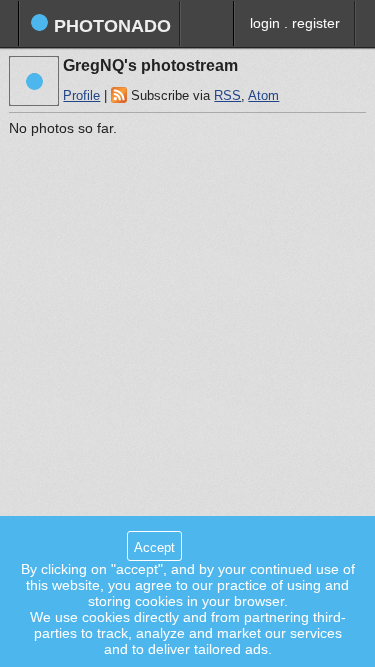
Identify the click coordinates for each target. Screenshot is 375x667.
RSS (227, 96)
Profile (81, 96)
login (265, 23)
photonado (110, 26)
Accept (154, 547)
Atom (263, 96)
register (316, 23)
